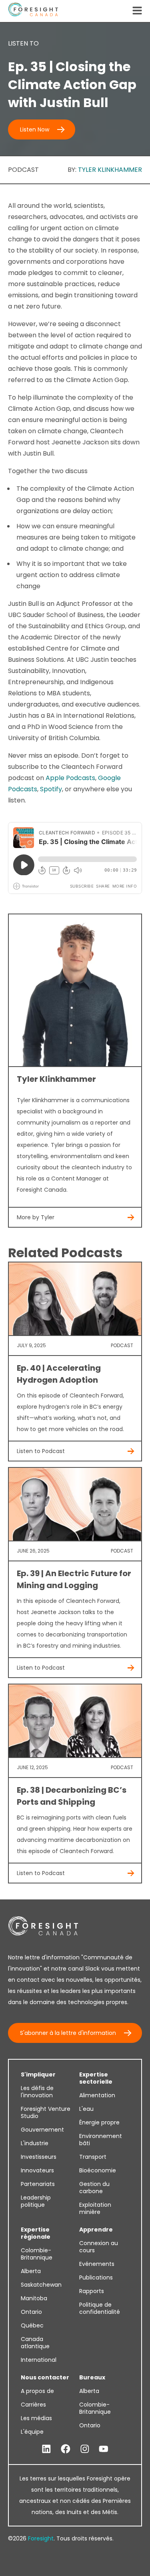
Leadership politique (36, 2201)
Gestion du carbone (94, 2188)
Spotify (51, 789)
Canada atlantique (35, 2343)
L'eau (86, 2109)
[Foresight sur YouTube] (104, 2449)
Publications (96, 2277)
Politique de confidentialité (100, 2308)
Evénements (97, 2264)
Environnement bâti (101, 2140)
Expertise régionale (36, 2233)
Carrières (33, 2405)
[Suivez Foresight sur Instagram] (85, 2449)
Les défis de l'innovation (37, 2092)
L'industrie (35, 2143)
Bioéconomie (98, 2170)
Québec (32, 2325)
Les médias (36, 2418)
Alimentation (97, 2095)
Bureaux (92, 2377)
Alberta (31, 2271)
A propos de (37, 2391)
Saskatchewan (41, 2285)
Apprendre (96, 2230)
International (39, 2360)
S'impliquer (38, 2074)
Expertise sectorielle (96, 2078)
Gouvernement (42, 2130)
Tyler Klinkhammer (110, 170)
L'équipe (32, 2432)
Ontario (31, 2312)
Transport (93, 2157)
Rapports (92, 2291)
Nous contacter (45, 2377)
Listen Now (35, 129)
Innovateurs (37, 2170)
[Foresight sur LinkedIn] (46, 2449)
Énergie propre (99, 2122)
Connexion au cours (99, 2247)
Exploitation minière (95, 2208)
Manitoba (34, 2298)
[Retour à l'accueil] (33, 11)
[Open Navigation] (137, 11)
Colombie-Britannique (37, 2254)
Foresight (41, 2538)
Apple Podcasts (70, 778)
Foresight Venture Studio (46, 2112)
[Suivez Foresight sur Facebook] (66, 2449)
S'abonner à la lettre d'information (68, 2033)
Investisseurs (39, 2157)
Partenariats (38, 2184)
